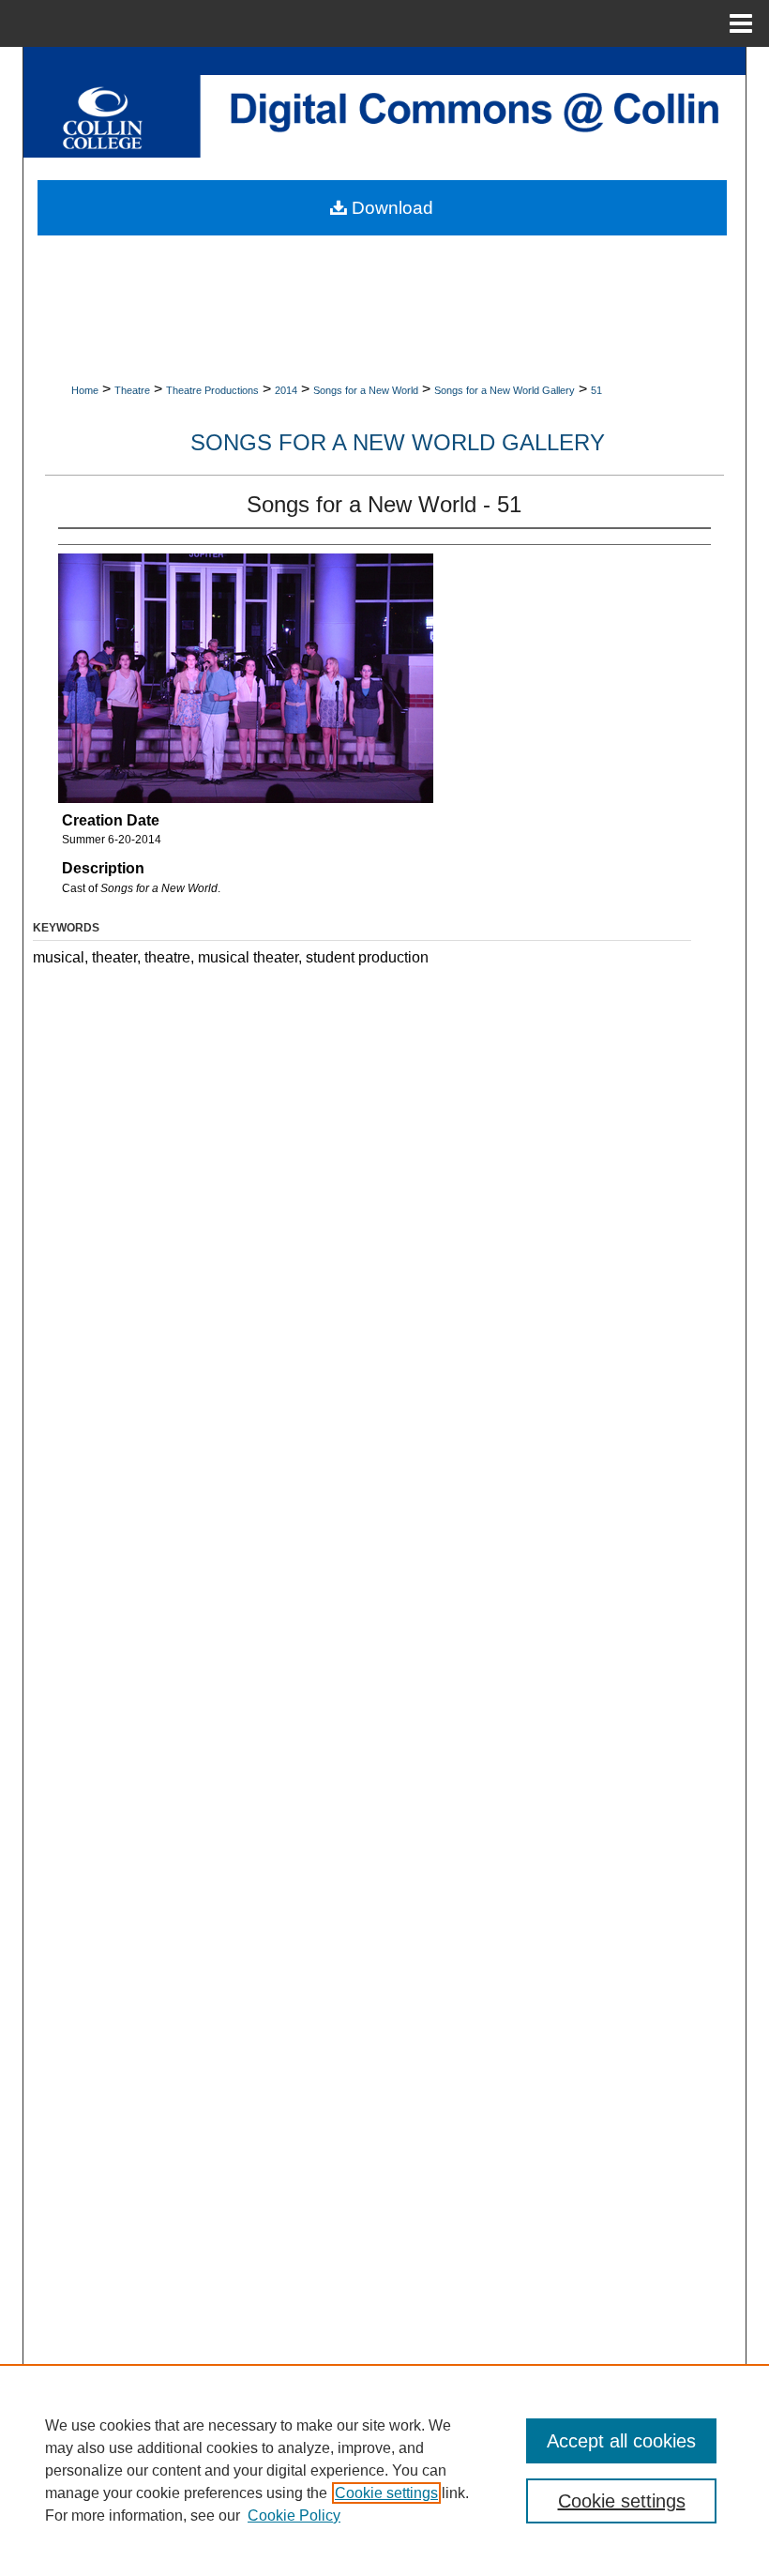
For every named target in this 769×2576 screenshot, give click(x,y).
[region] (384, 2470)
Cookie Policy (294, 2515)
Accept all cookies (621, 2441)
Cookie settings (386, 2493)
